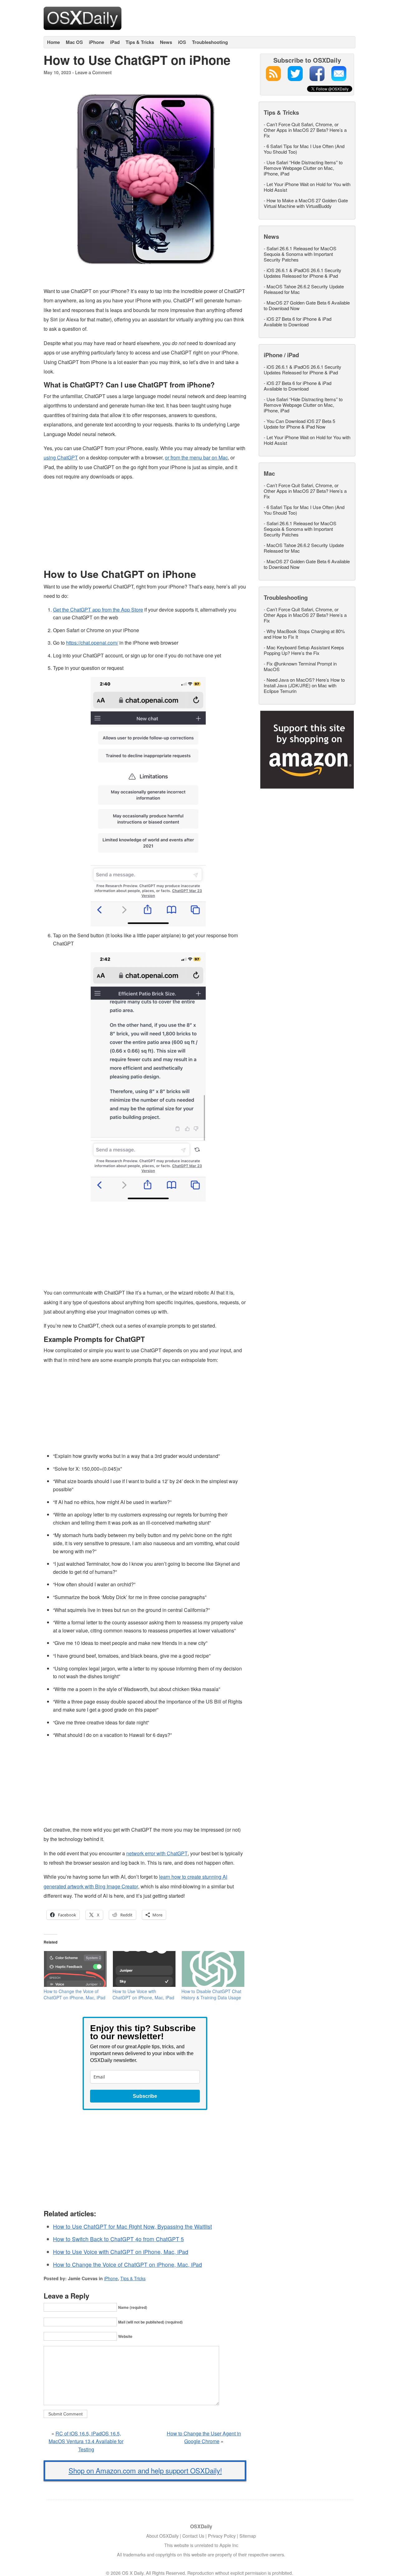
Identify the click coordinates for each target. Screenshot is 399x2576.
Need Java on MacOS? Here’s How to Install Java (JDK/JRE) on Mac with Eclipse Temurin (304, 685)
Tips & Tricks (140, 42)
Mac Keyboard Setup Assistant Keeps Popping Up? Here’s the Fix (304, 650)
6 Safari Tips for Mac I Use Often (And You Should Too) (304, 149)
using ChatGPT (61, 457)
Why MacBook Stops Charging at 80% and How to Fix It (304, 634)
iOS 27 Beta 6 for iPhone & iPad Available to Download (298, 322)
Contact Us (193, 2536)
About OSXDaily (162, 2536)
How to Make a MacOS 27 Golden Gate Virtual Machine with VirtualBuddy (306, 203)
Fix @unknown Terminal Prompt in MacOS (300, 666)
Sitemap (248, 2536)
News (166, 42)
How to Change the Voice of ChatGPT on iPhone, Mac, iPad (75, 1994)
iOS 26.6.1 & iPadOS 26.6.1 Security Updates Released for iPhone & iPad (303, 273)
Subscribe (145, 2096)
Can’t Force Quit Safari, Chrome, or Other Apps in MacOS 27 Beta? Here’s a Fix (305, 130)
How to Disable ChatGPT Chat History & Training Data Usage (211, 1994)
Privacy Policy (222, 2536)
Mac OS (74, 42)
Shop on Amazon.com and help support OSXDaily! (145, 2470)
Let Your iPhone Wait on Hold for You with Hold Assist (307, 187)
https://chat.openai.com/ (92, 643)
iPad (115, 42)
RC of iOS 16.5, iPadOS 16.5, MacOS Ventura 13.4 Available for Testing (86, 2441)
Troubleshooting (210, 42)
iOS (182, 42)
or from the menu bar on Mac (196, 457)
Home (53, 42)
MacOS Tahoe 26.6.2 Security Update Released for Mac (304, 289)
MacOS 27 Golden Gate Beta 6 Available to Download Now (307, 305)
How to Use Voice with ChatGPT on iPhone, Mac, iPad (143, 1994)
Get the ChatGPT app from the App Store (98, 610)
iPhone (96, 42)
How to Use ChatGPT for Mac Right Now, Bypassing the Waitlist (132, 2226)
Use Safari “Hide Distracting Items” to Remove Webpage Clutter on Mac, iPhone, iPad (303, 168)
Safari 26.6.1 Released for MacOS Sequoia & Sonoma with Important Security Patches (300, 254)
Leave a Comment (93, 72)
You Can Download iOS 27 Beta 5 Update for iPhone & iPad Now (299, 424)
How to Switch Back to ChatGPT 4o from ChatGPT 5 (118, 2239)
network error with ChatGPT (157, 1853)
